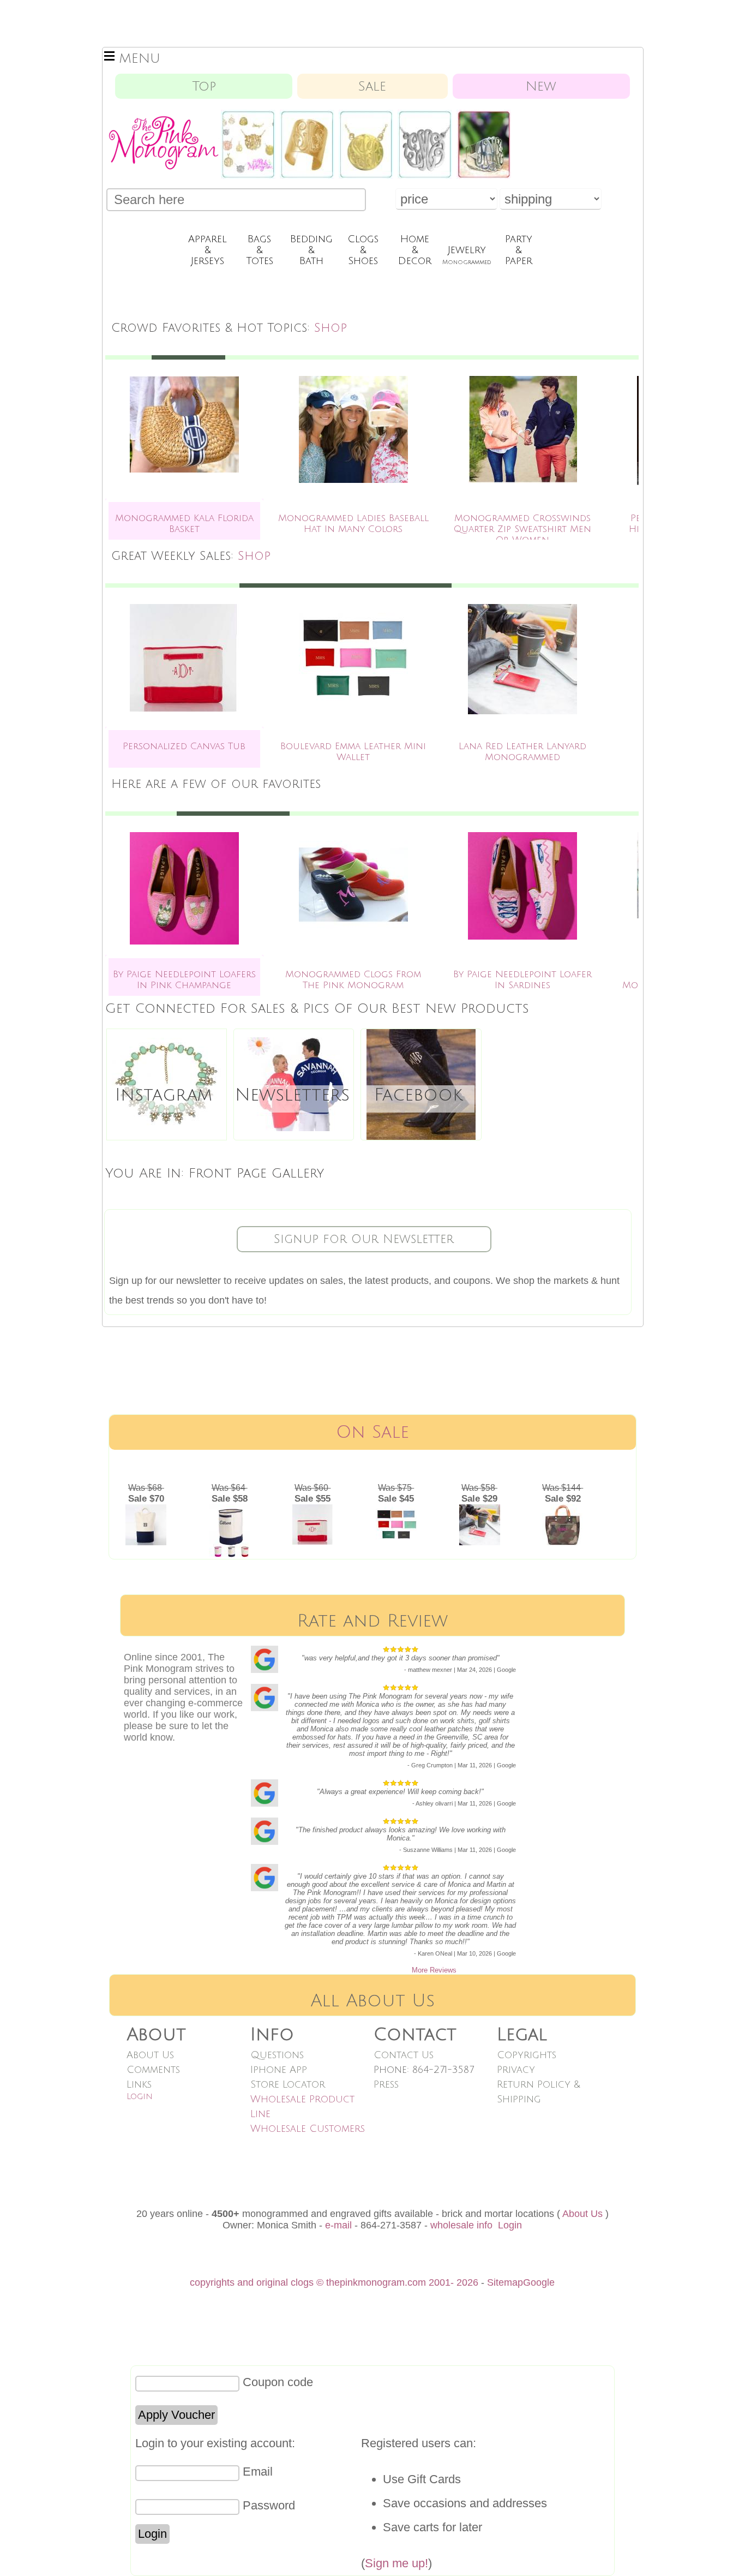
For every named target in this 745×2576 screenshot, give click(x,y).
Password (269, 2505)
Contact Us (404, 2055)
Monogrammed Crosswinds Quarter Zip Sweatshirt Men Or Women (522, 529)
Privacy (516, 2070)
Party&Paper (519, 250)
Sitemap (505, 2282)
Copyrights (527, 2055)
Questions (277, 2055)
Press (386, 2084)
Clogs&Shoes (363, 250)
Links (139, 2084)
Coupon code (278, 2382)
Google (539, 2282)
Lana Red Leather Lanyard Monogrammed (522, 752)
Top (204, 86)
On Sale (372, 1432)
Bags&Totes (260, 250)
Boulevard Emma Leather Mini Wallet (353, 752)
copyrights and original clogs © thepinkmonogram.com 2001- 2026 (334, 2282)
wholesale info (461, 2225)
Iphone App (279, 2070)
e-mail (338, 2225)
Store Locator (288, 2084)
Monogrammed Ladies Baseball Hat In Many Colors (353, 524)
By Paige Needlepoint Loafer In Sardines (522, 980)
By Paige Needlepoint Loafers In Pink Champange (184, 980)
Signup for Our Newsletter (364, 1239)
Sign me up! (396, 2563)
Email (258, 2472)
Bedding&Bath (311, 250)
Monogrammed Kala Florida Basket (184, 524)
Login (140, 2096)
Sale (372, 86)
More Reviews (434, 1970)
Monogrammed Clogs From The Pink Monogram (353, 980)
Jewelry (467, 255)
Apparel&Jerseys (208, 250)
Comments (153, 2070)
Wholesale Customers (308, 2129)
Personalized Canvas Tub (184, 746)
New (541, 86)
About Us (150, 2055)
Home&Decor (415, 250)
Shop (331, 328)
